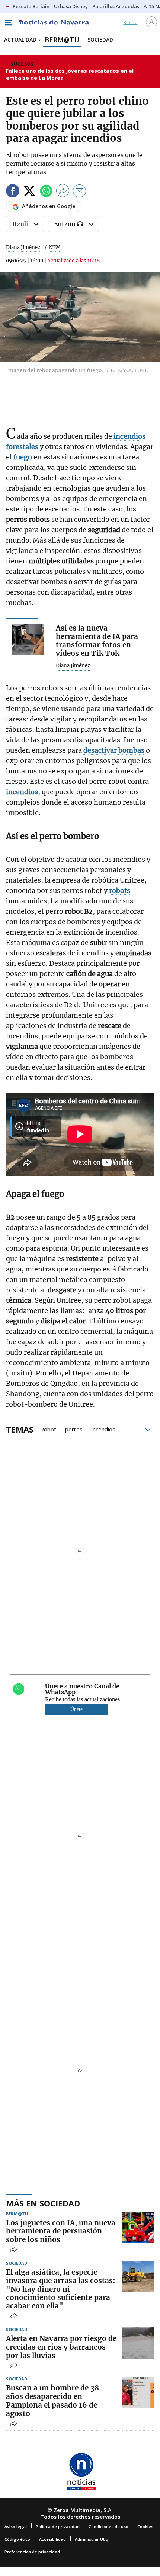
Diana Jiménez (23, 247)
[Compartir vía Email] (80, 192)
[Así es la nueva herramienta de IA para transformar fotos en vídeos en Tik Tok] (28, 640)
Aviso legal (16, 2526)
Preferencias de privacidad (32, 2552)
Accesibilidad (52, 2539)
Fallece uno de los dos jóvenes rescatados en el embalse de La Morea (70, 74)
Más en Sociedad (43, 2203)
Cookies (145, 2526)
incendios (103, 1429)
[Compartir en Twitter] (29, 192)
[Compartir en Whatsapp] (46, 192)
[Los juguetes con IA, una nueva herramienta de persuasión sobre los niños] (138, 2227)
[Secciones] (8, 23)
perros (74, 1429)
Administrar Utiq (92, 2539)
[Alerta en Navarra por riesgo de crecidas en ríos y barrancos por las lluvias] (138, 2343)
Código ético (17, 2539)
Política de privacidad (58, 2526)
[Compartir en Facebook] (13, 192)
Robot (48, 1429)
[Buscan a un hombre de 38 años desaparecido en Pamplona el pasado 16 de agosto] (138, 2392)
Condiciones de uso (108, 2526)
